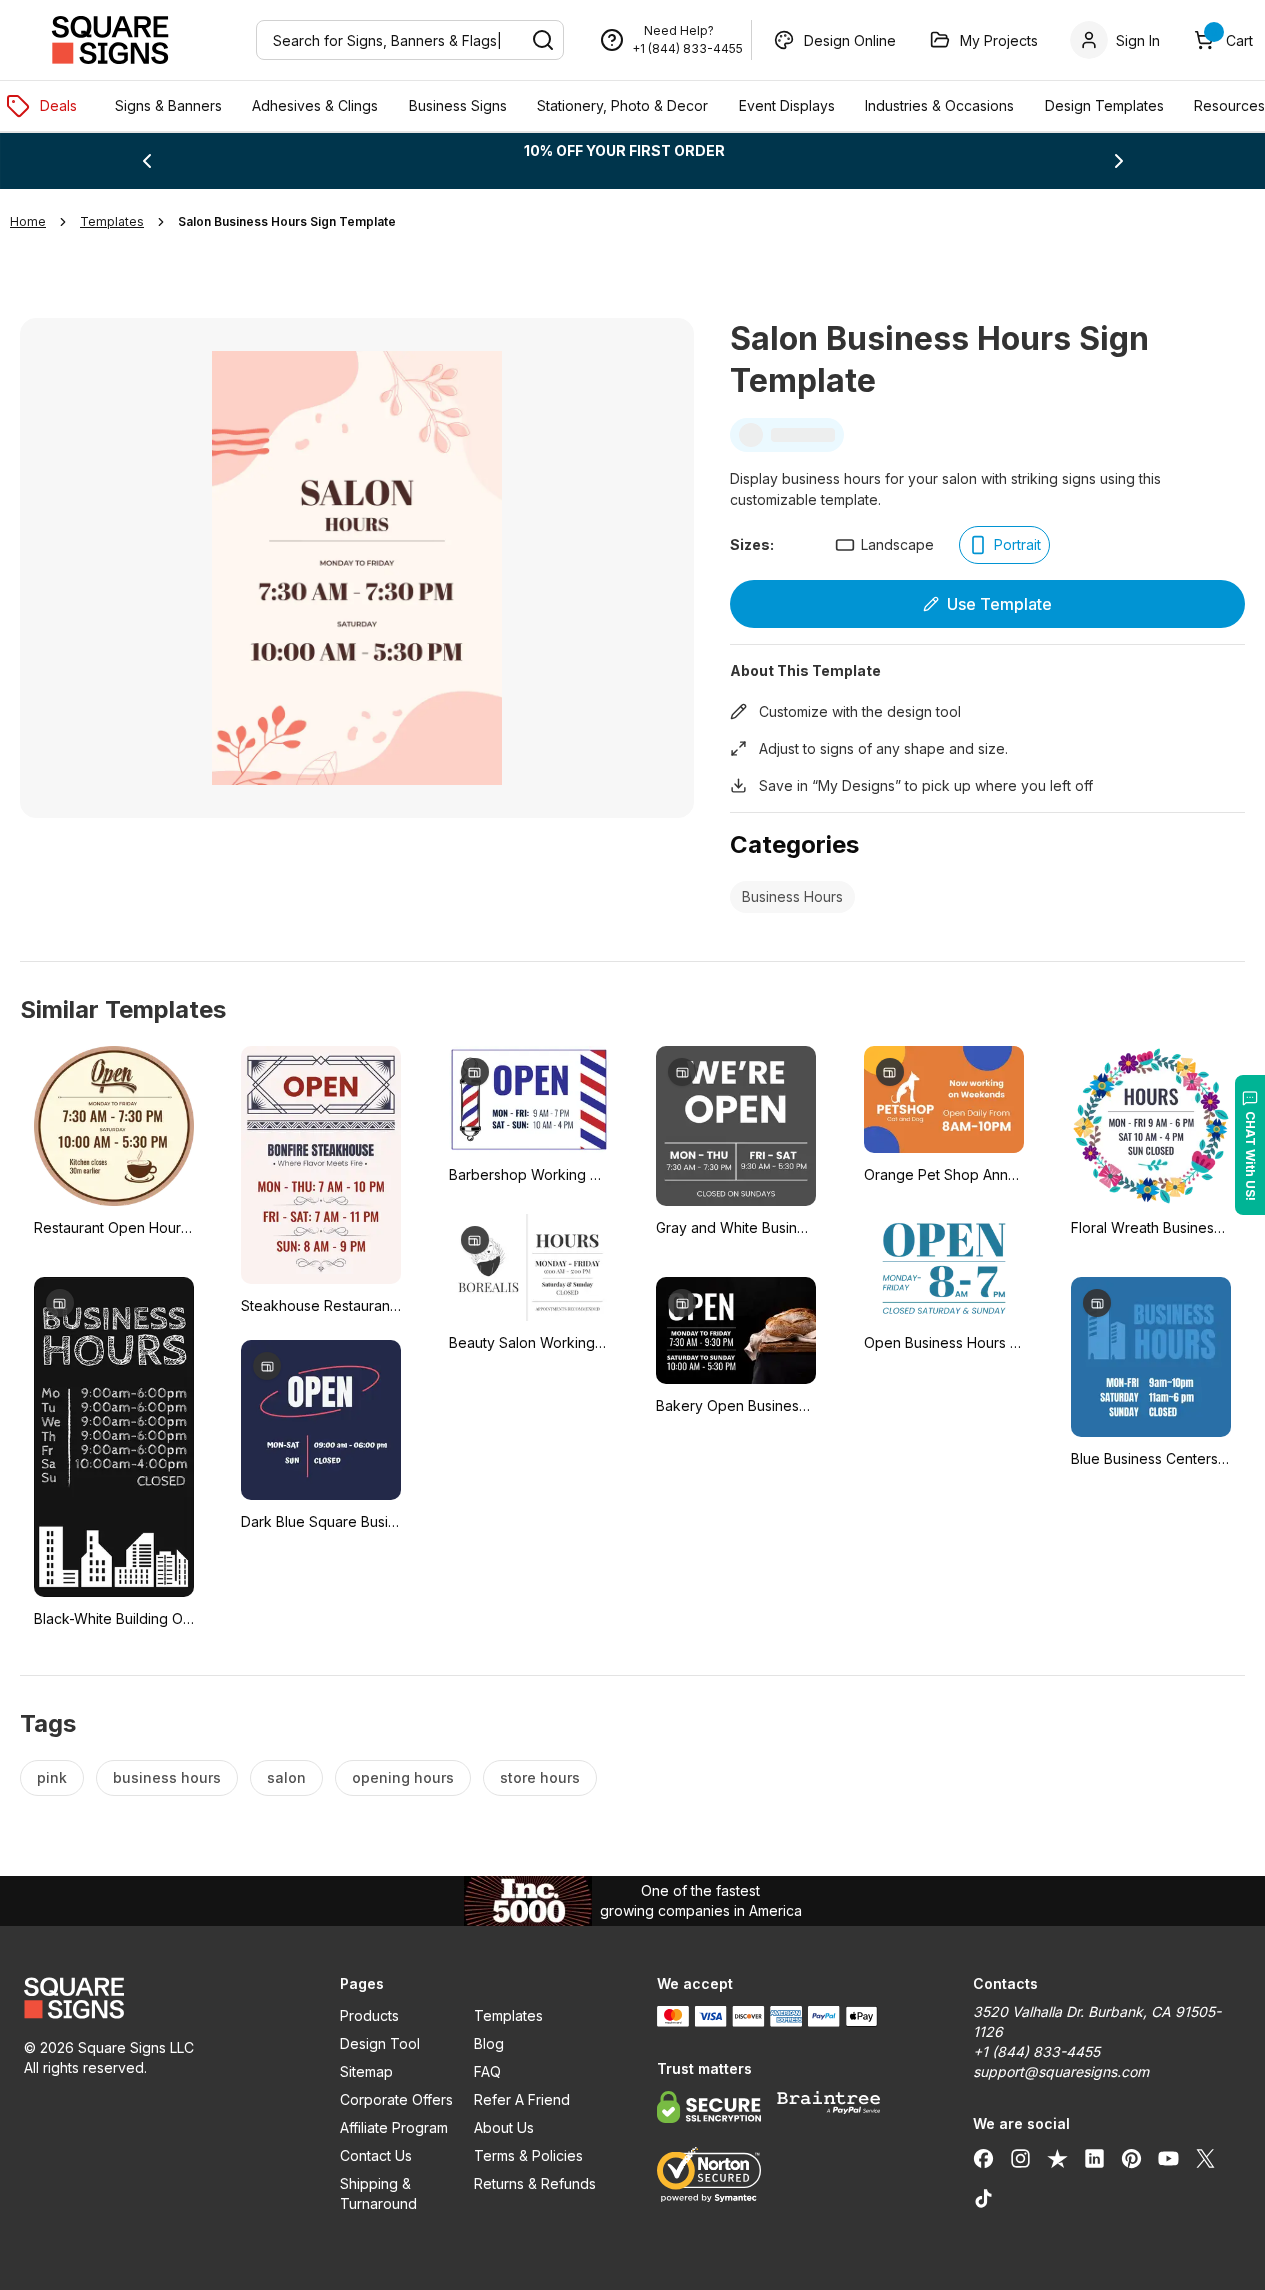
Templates (508, 2015)
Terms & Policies (528, 2155)
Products (369, 2015)
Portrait (1017, 544)
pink (52, 1777)
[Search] (543, 40)
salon (286, 1777)
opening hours (403, 1777)
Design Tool (380, 2043)
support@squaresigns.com (1061, 2071)
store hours (540, 1777)
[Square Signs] (110, 40)
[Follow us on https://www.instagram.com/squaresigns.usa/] (1020, 2158)
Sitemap (366, 2071)
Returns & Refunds (535, 2183)
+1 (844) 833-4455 (687, 48)
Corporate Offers (396, 2099)
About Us (504, 2127)
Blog (489, 2043)
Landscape (897, 544)
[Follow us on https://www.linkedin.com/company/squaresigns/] (1094, 2158)
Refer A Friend (522, 2099)
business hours (167, 1777)
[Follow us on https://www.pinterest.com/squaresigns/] (1131, 2158)
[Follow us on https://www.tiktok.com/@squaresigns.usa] (983, 2198)
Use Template (999, 604)
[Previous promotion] (147, 161)
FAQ (487, 2071)
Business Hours (792, 896)
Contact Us (376, 2155)
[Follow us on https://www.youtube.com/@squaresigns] (1168, 2158)
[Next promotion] (1119, 161)
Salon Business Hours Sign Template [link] (287, 221)
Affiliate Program (394, 2127)
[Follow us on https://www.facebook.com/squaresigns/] (983, 2158)
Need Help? (679, 30)
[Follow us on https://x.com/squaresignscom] (1205, 2158)
